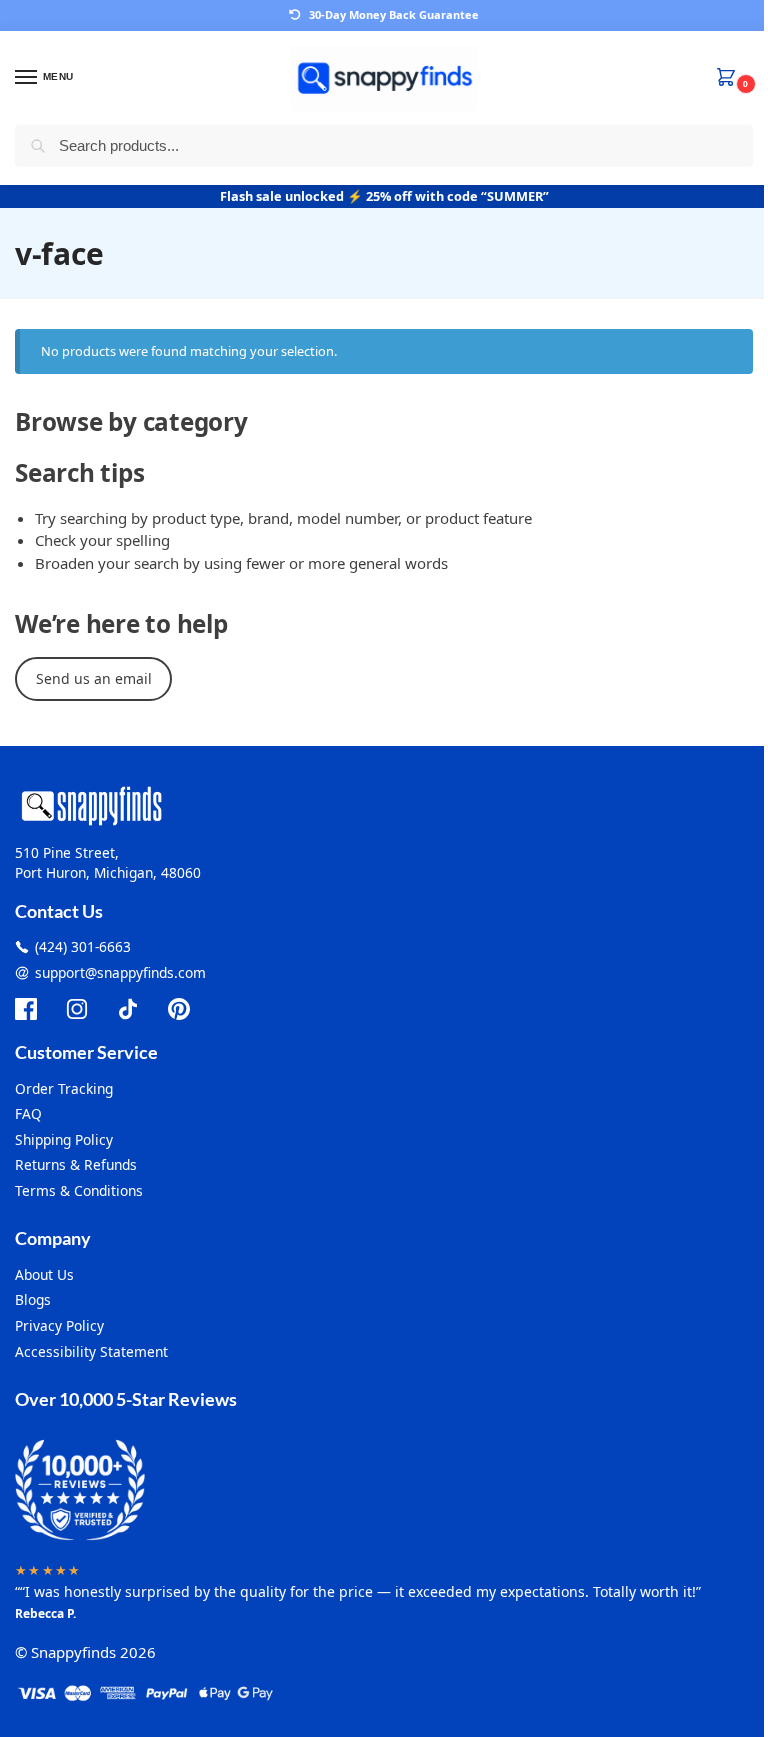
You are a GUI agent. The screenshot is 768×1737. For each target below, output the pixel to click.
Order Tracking (64, 1088)
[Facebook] (26, 1009)
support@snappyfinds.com (120, 972)
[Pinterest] (179, 1009)
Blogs (33, 1299)
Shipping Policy (64, 1139)
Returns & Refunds (76, 1164)
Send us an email (94, 678)
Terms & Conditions (79, 1190)
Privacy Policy (59, 1325)
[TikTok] (128, 1009)
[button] (730, 78)
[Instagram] (77, 1009)
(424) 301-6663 (83, 946)
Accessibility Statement (91, 1351)
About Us (44, 1274)
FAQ (28, 1113)
